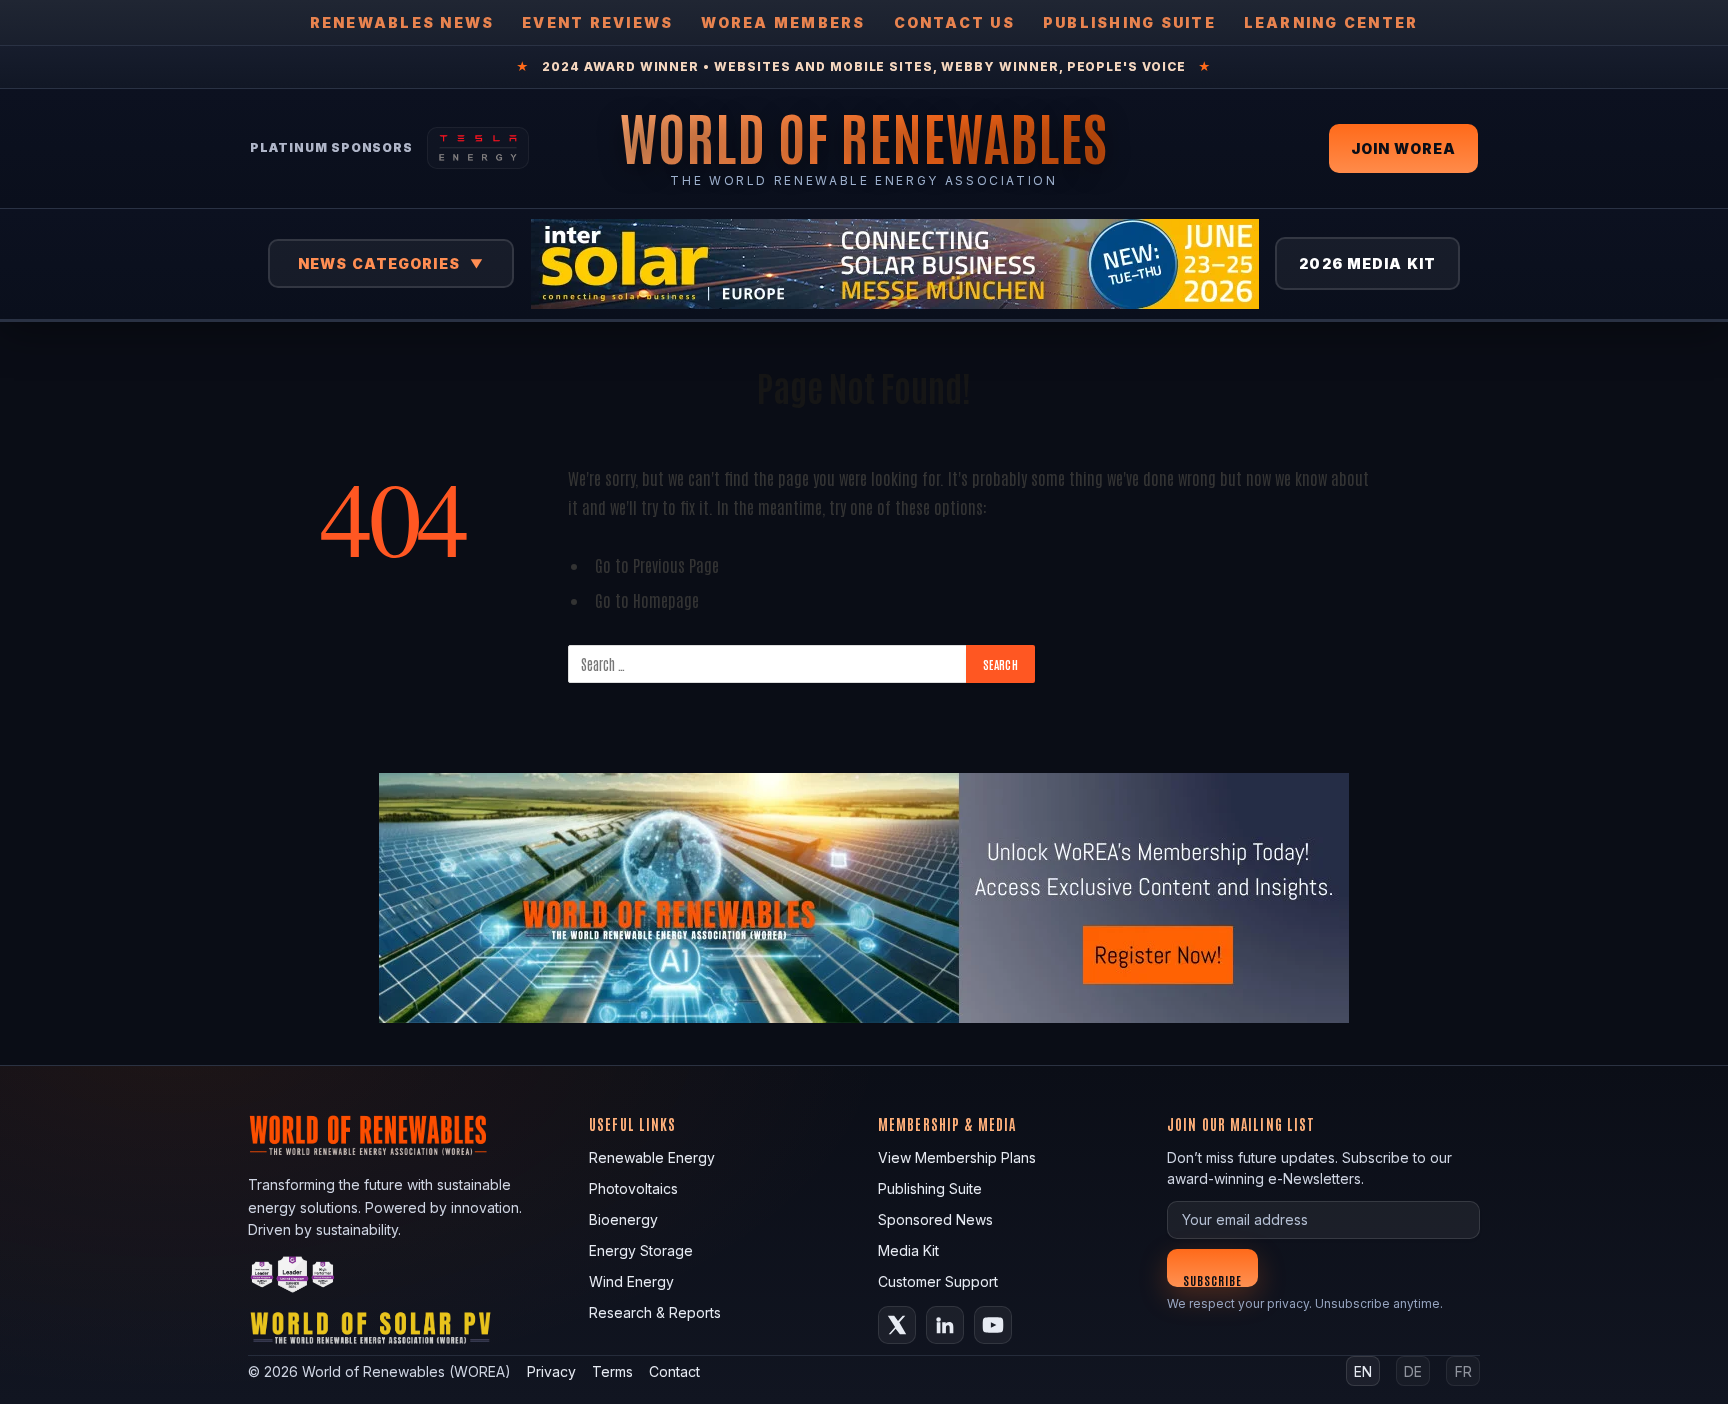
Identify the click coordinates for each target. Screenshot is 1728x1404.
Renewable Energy (652, 1157)
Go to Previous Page (657, 564)
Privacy (551, 1371)
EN (1363, 1371)
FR (1463, 1371)
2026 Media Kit (1367, 263)
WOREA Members (783, 22)
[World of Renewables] (293, 1277)
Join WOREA (1403, 148)
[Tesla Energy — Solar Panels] (478, 148)
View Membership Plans (957, 1157)
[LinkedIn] (945, 1325)
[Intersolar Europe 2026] (895, 264)
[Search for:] (768, 664)
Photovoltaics (633, 1188)
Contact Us (954, 22)
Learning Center (1331, 22)
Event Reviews (597, 22)
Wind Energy (631, 1281)
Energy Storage (641, 1250)
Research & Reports (655, 1312)
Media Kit (908, 1250)
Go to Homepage (647, 599)
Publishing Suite (1129, 22)
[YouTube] (993, 1325)
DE (1413, 1371)
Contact (674, 1371)
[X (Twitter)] (897, 1325)
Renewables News (402, 22)
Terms (612, 1371)
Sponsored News (935, 1219)
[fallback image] (864, 898)
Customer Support (938, 1281)
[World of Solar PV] (370, 1332)
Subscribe (1212, 1279)
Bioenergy (623, 1219)
